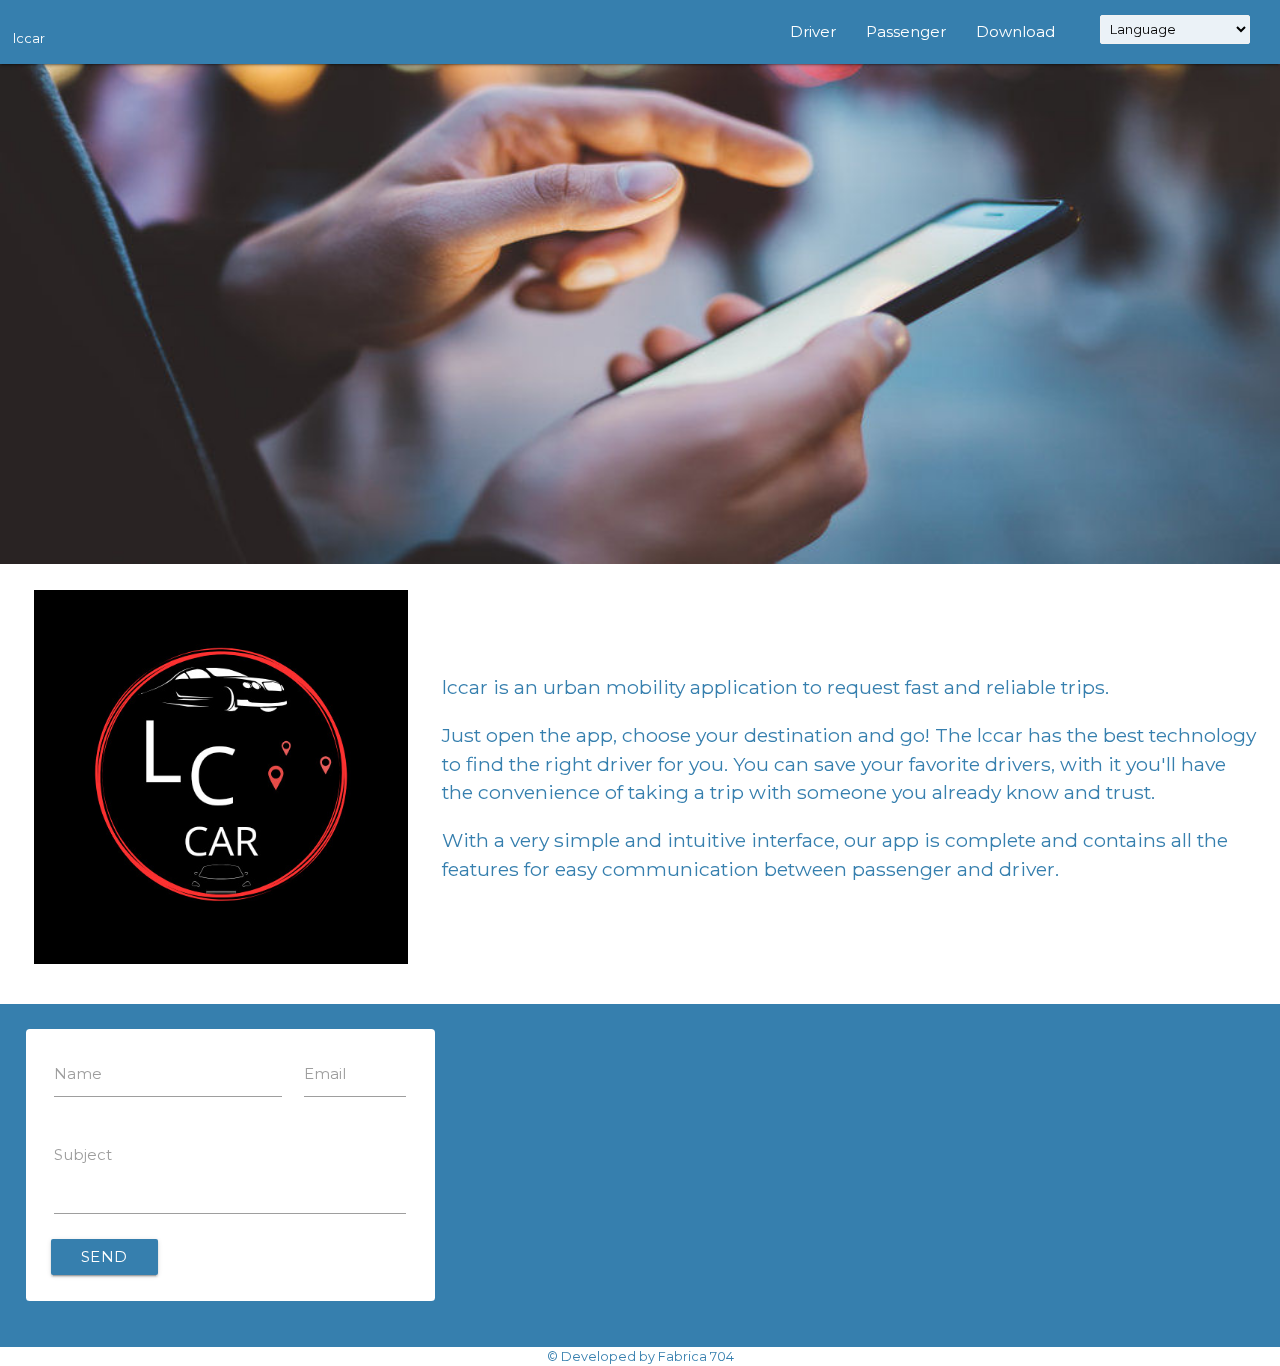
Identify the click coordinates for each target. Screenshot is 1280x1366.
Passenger (906, 31)
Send (104, 1256)
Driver (813, 31)
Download (1015, 31)
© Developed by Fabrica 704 (640, 1356)
